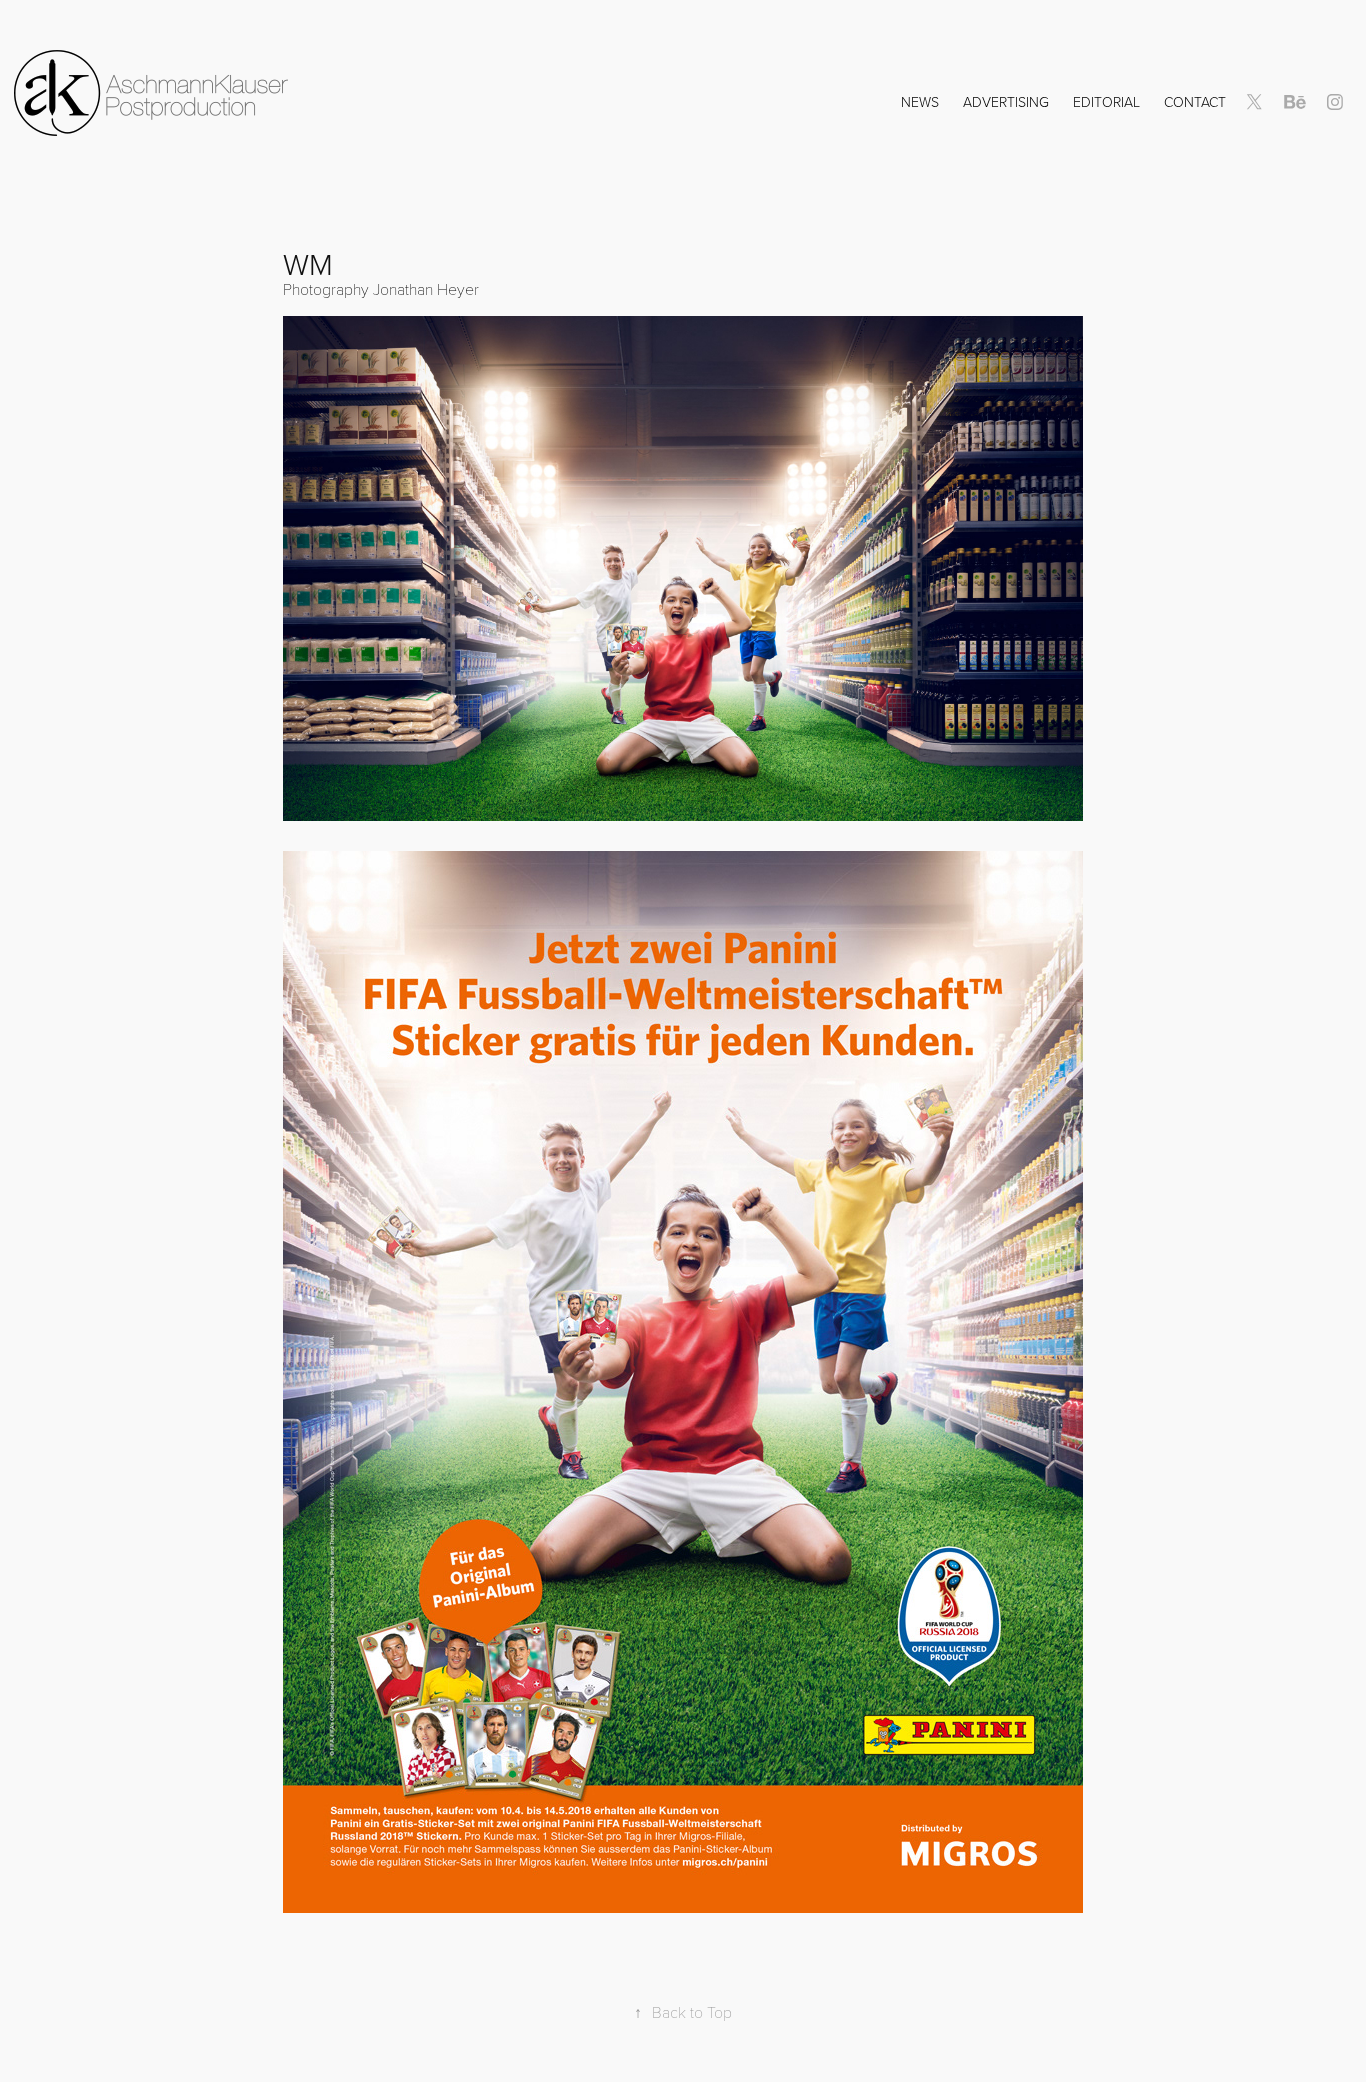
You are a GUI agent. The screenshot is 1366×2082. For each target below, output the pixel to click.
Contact (1195, 101)
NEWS (920, 101)
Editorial (1106, 101)
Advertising (1006, 101)
